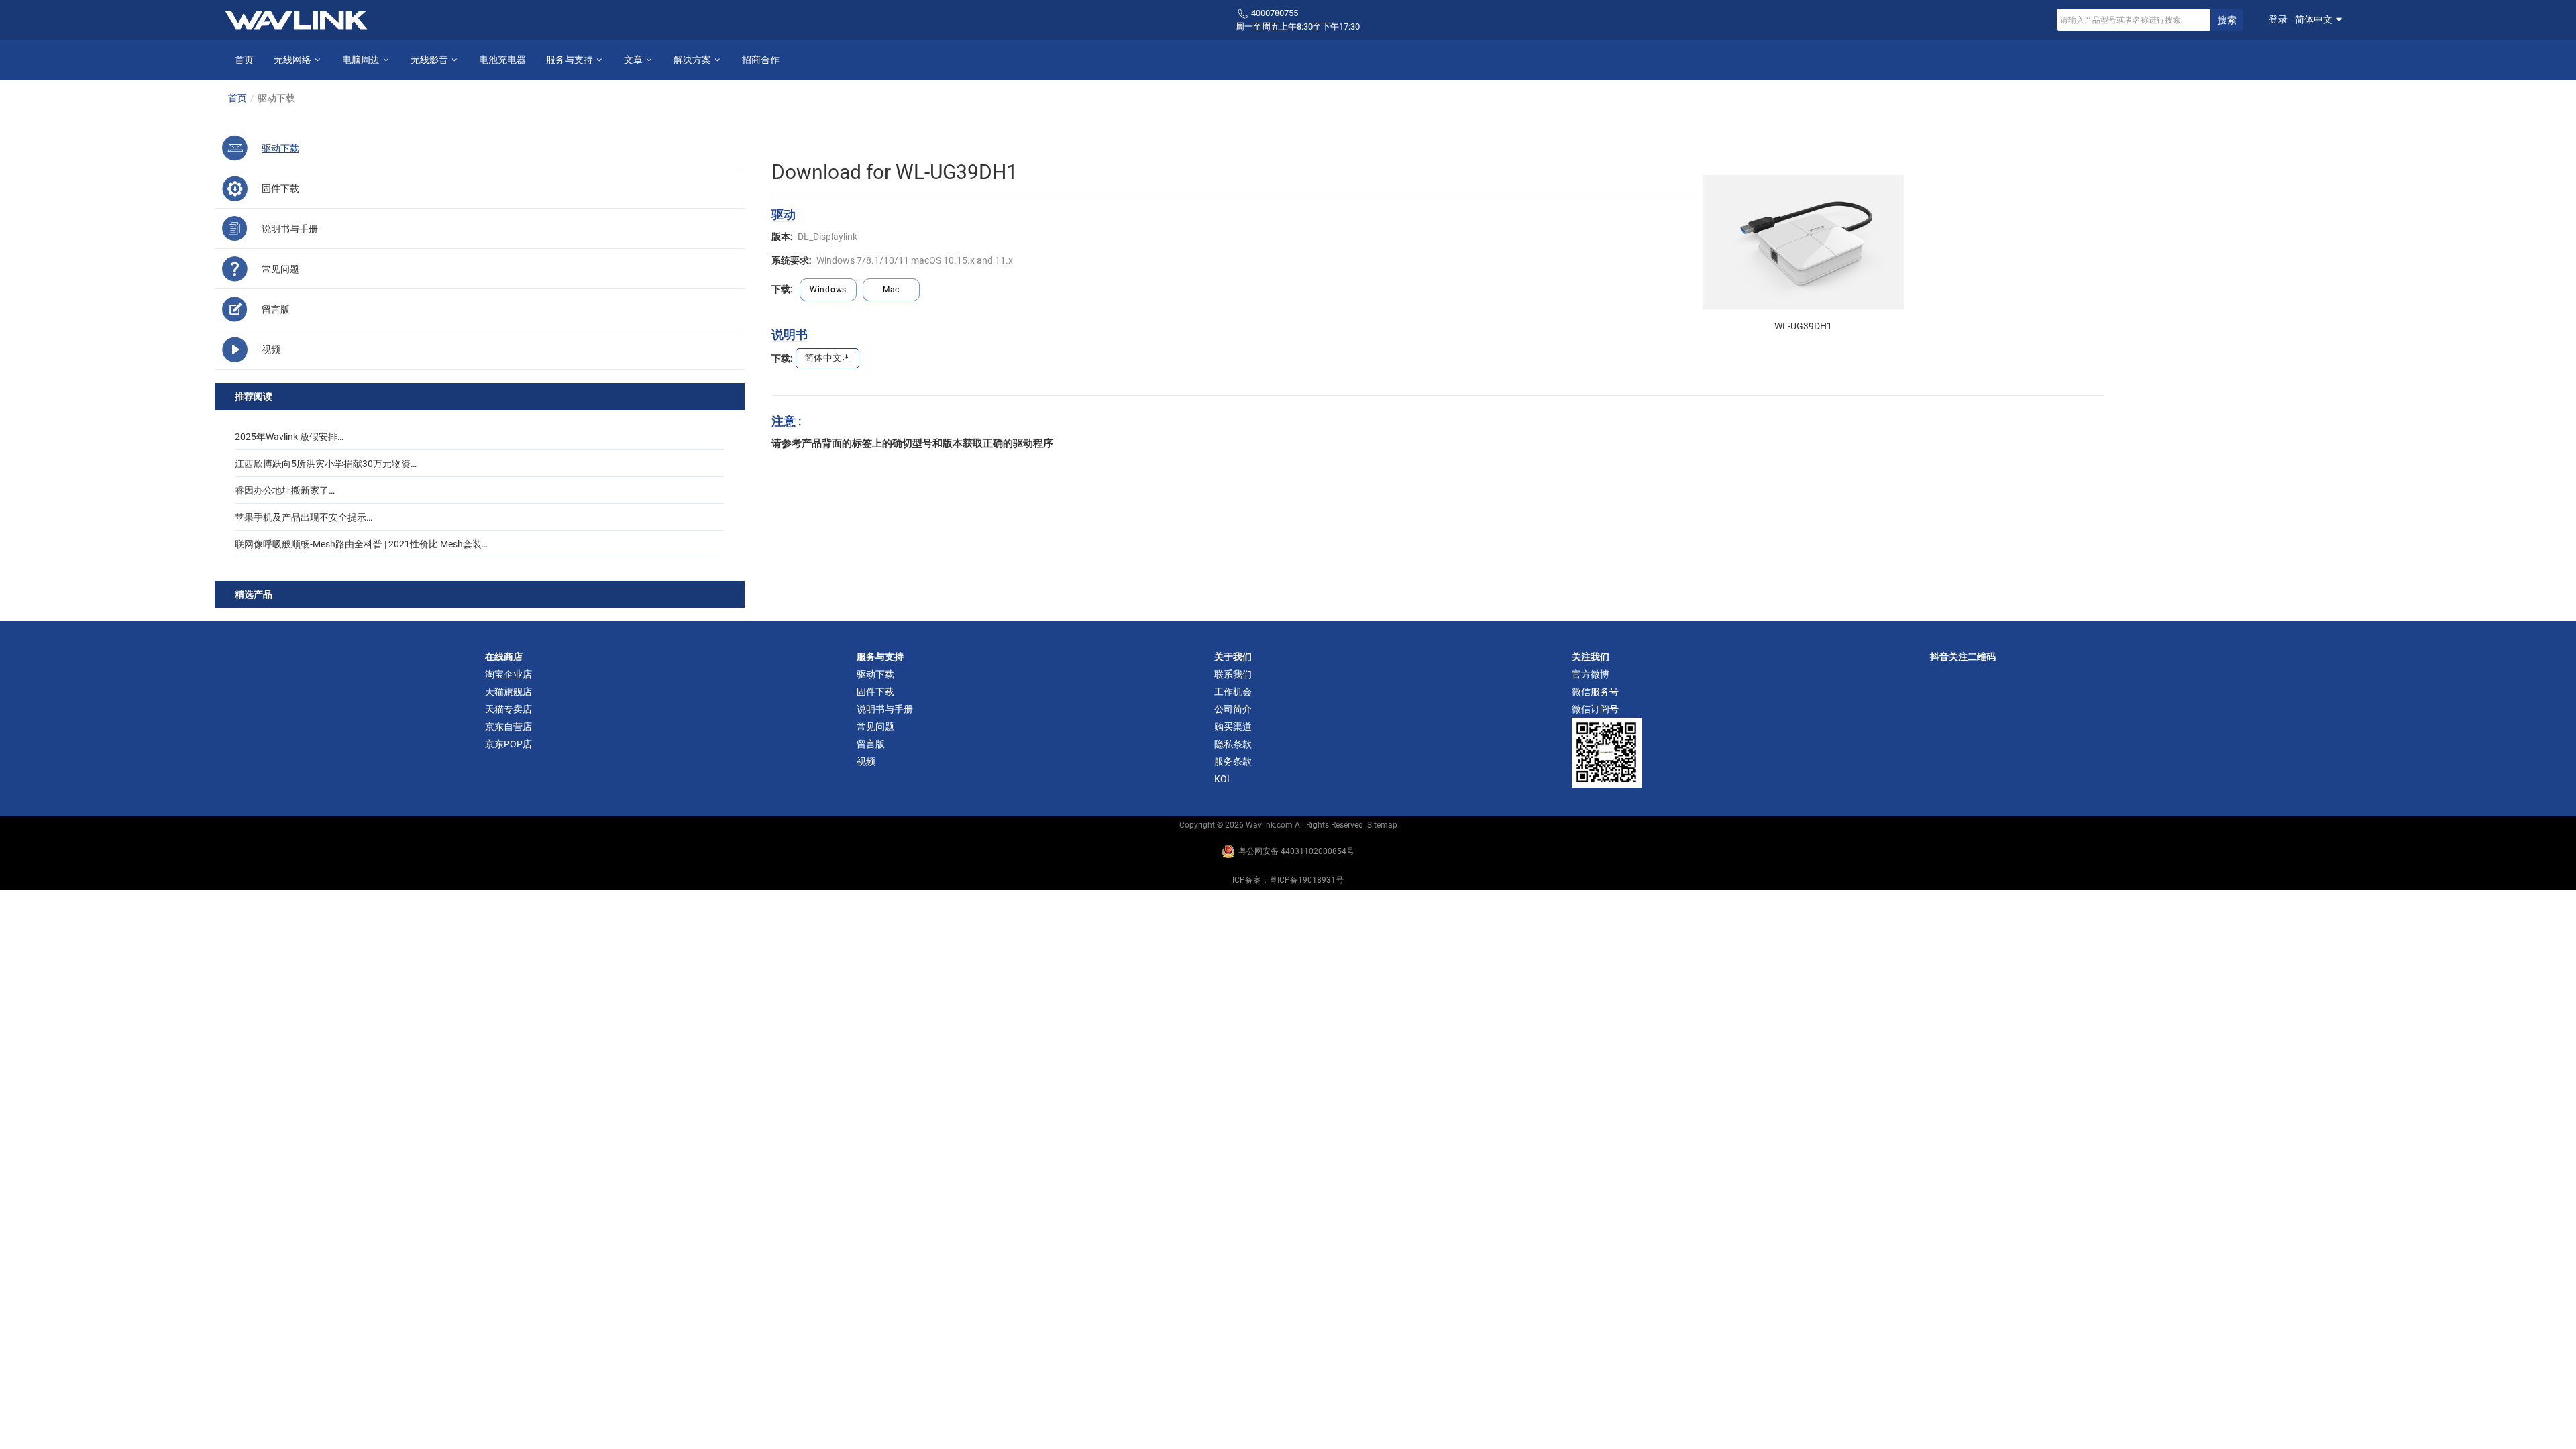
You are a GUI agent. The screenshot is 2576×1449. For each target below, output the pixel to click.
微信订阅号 (1595, 709)
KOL (1223, 779)
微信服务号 (1595, 692)
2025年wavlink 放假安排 (286, 437)
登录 (2278, 19)
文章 (634, 60)
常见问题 (875, 727)
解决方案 (693, 60)
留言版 (871, 744)
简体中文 (2315, 19)
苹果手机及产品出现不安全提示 (301, 517)
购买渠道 (1233, 727)
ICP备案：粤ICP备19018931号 (1288, 880)
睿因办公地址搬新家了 (282, 490)
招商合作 (761, 60)
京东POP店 (508, 744)
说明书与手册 (885, 709)
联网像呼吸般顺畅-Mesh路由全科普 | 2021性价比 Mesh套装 (358, 544)
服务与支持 (571, 60)
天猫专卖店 (508, 709)
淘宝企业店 (508, 674)
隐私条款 (1233, 744)
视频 (866, 761)
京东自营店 (508, 727)
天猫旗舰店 (508, 692)
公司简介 (1233, 709)
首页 (244, 60)
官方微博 (1591, 674)
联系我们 (1233, 674)
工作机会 (1233, 692)
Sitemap (1382, 825)
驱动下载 (875, 674)
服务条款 (1233, 761)
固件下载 (875, 692)
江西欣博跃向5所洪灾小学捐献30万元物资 (323, 464)
